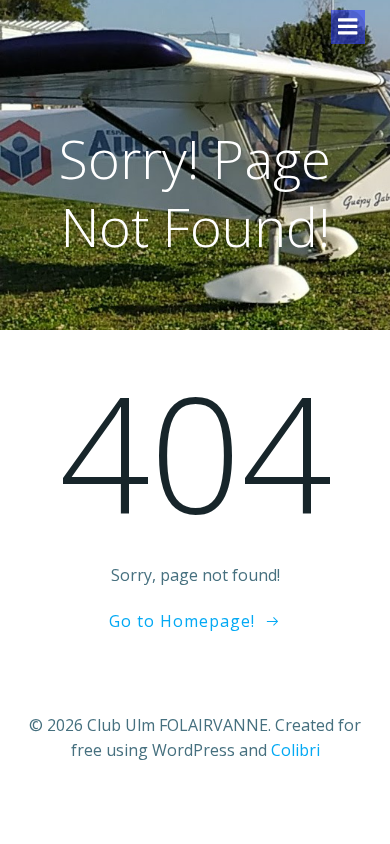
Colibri (295, 750)
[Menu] (348, 27)
